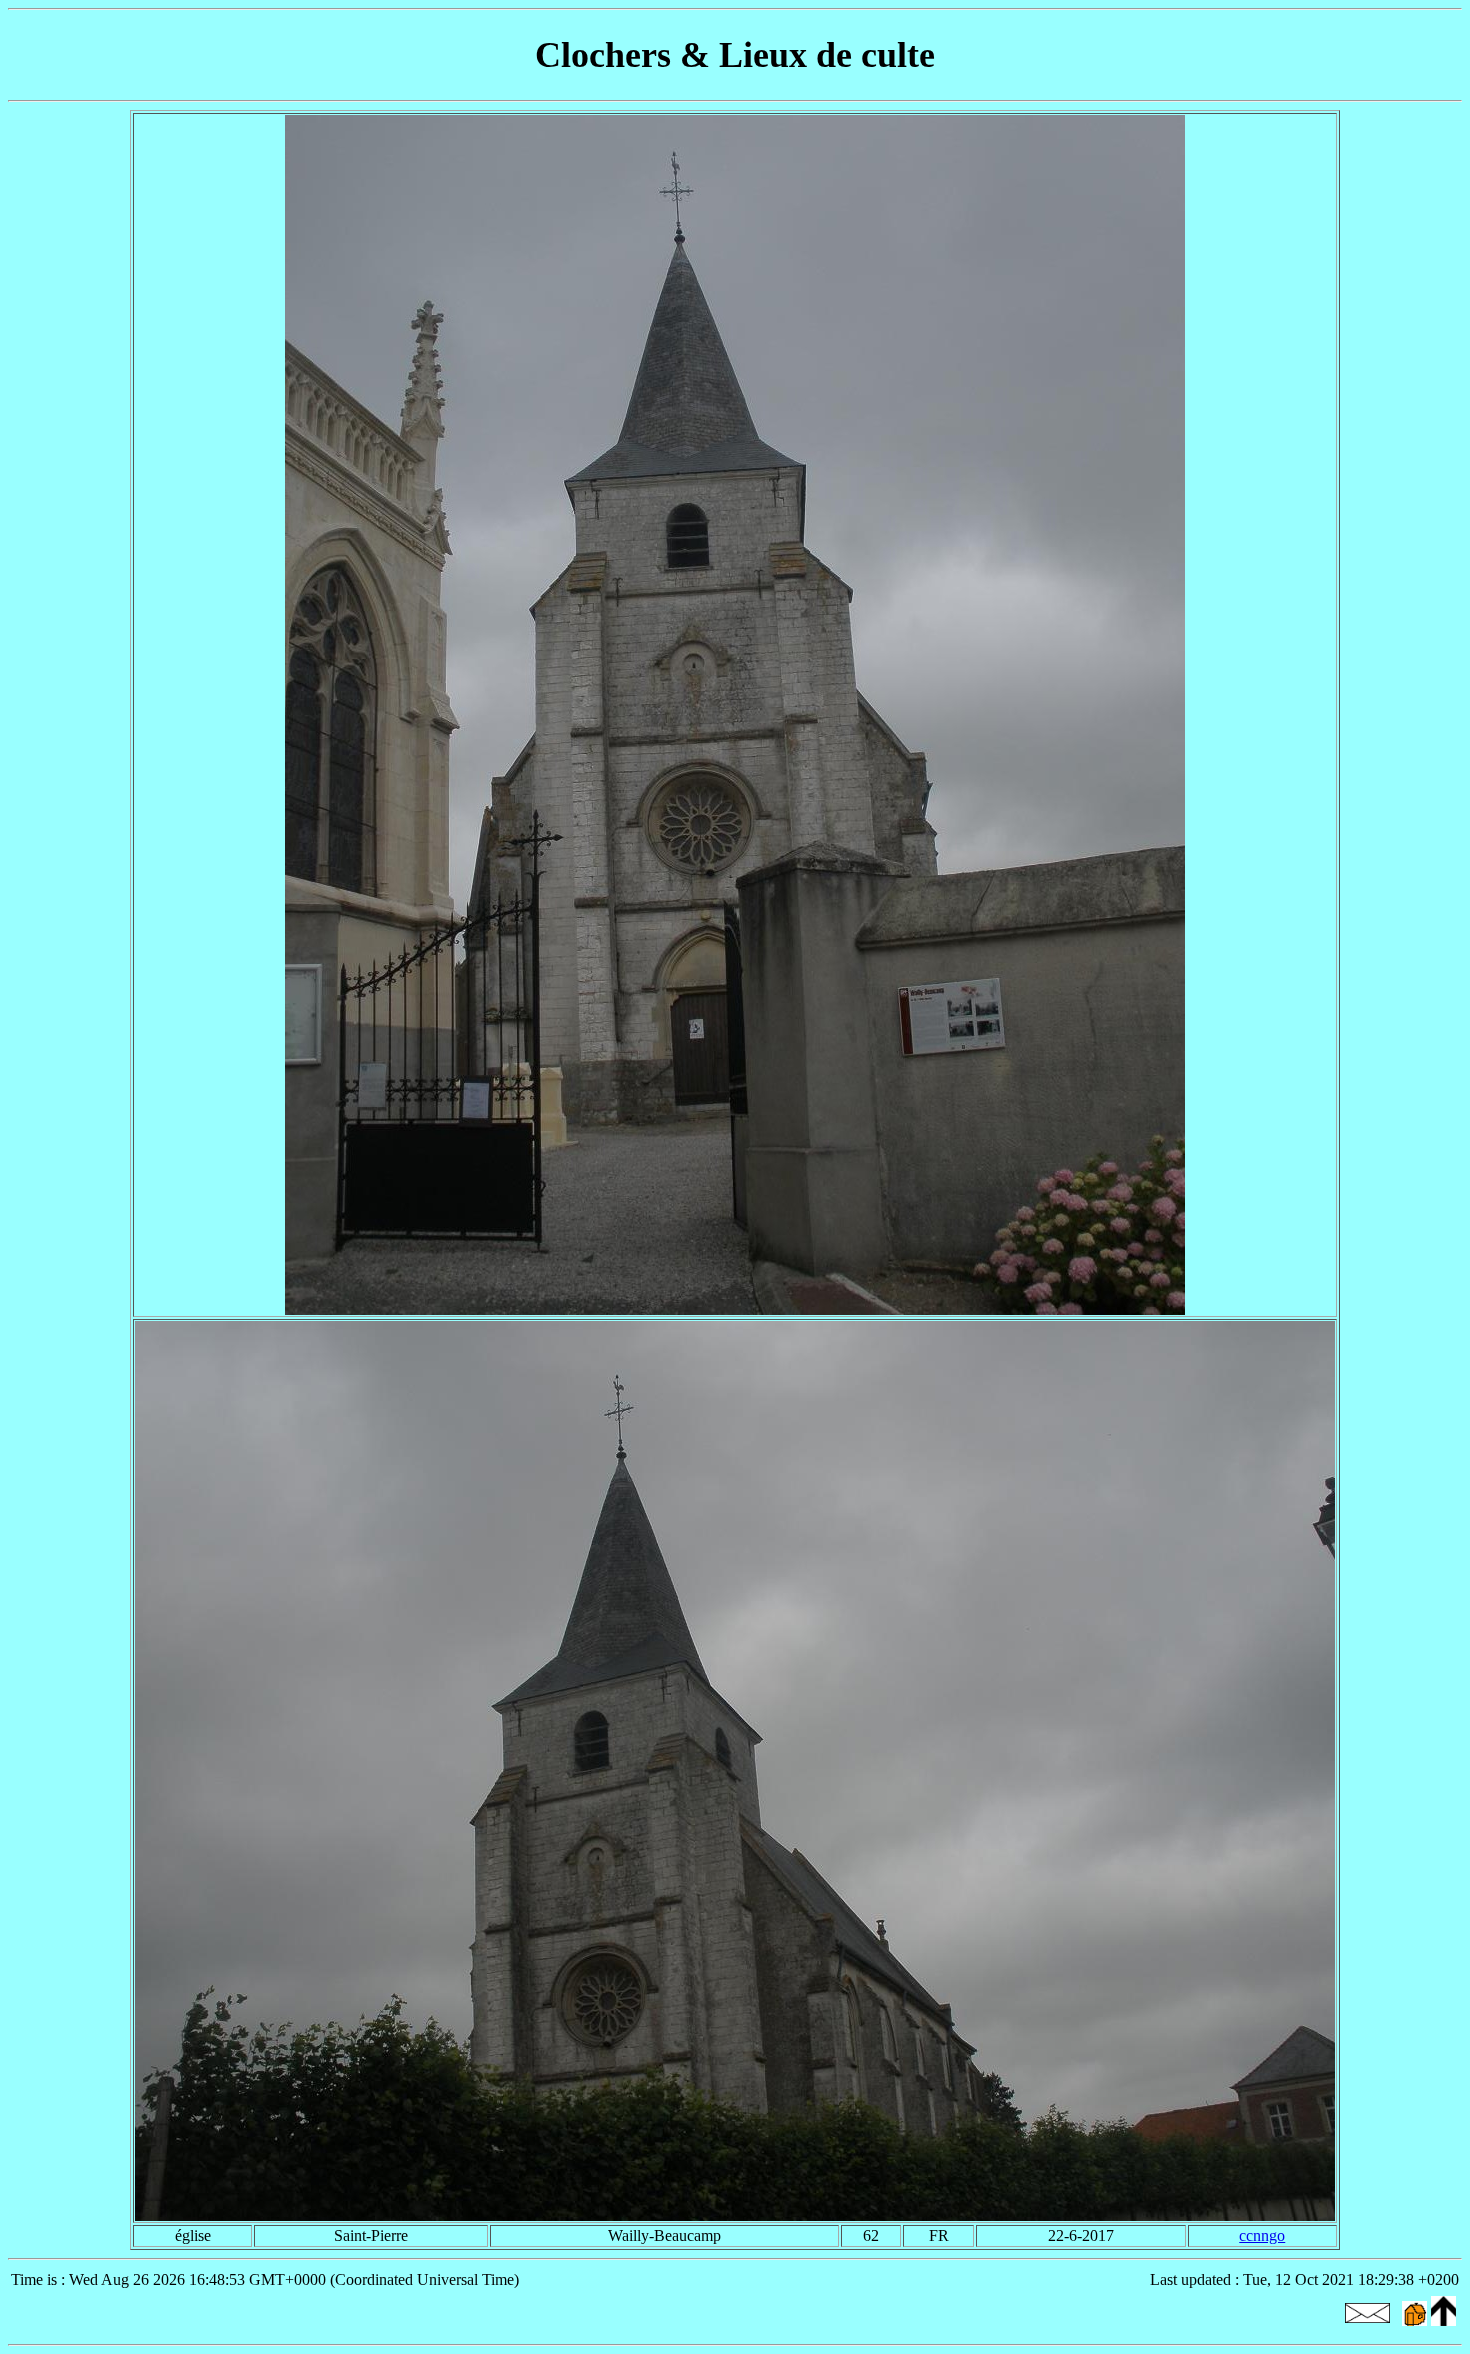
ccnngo (1262, 2235)
